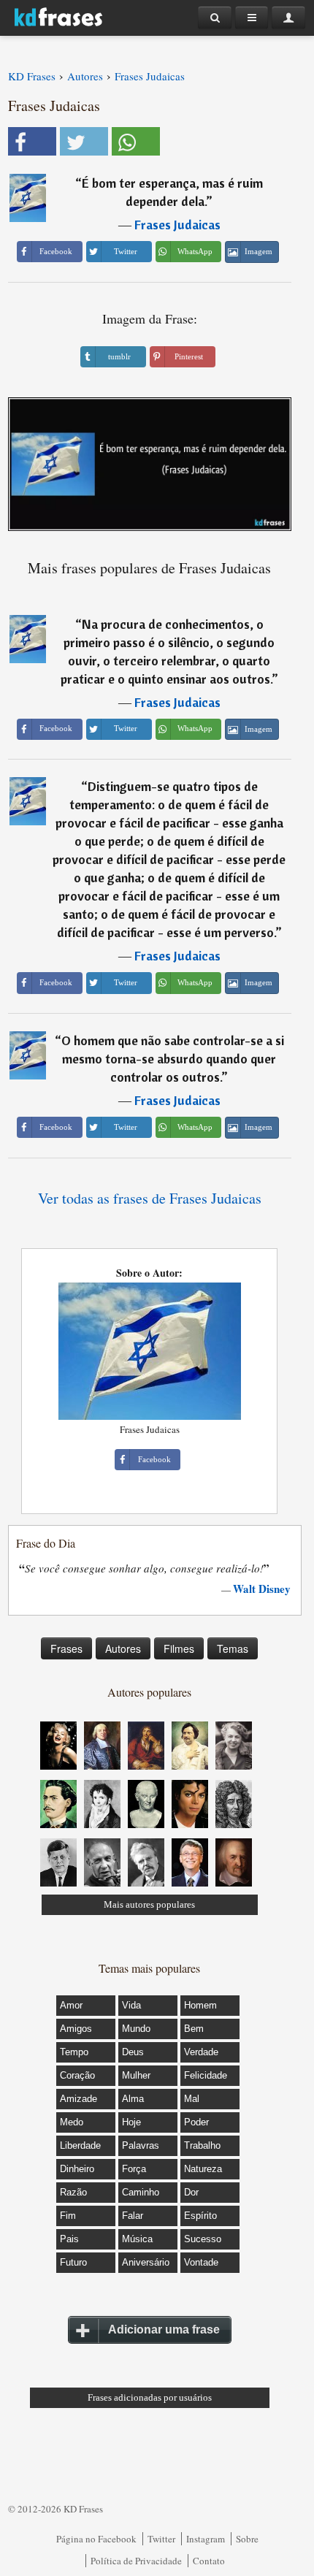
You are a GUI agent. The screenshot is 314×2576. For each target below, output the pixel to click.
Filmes (179, 1648)
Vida (131, 2005)
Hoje (131, 2122)
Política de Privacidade (136, 2561)
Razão (73, 2192)
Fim (68, 2216)
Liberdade (80, 2145)
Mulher (136, 2075)
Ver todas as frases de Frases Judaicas (150, 1198)
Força (134, 2169)
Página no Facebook (96, 2539)
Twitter (161, 2539)
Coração (77, 2075)
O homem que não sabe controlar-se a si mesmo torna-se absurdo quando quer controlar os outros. (173, 1059)
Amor (71, 2005)
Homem (200, 2005)
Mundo (136, 2029)
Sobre (247, 2539)
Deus (133, 2052)
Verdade (201, 2052)
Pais (69, 2239)
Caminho (141, 2192)
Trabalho (202, 2145)
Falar (133, 2216)
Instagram (206, 2539)
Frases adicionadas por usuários (150, 2397)
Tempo (74, 2052)
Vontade (201, 2262)
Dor (191, 2192)
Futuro (73, 2262)
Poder (196, 2122)
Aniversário (146, 2262)
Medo (72, 2122)
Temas (233, 1648)
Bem (194, 2029)
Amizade (78, 2099)
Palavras (141, 2145)
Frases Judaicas (177, 225)
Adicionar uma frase (164, 2330)
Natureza (203, 2169)
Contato (209, 2561)
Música (137, 2239)
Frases (66, 1648)
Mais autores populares (149, 1904)
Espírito (200, 2216)
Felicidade (206, 2075)
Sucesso (203, 2239)
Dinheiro (77, 2169)
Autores (123, 1648)
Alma (133, 2099)
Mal (192, 2099)
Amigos (76, 2029)
